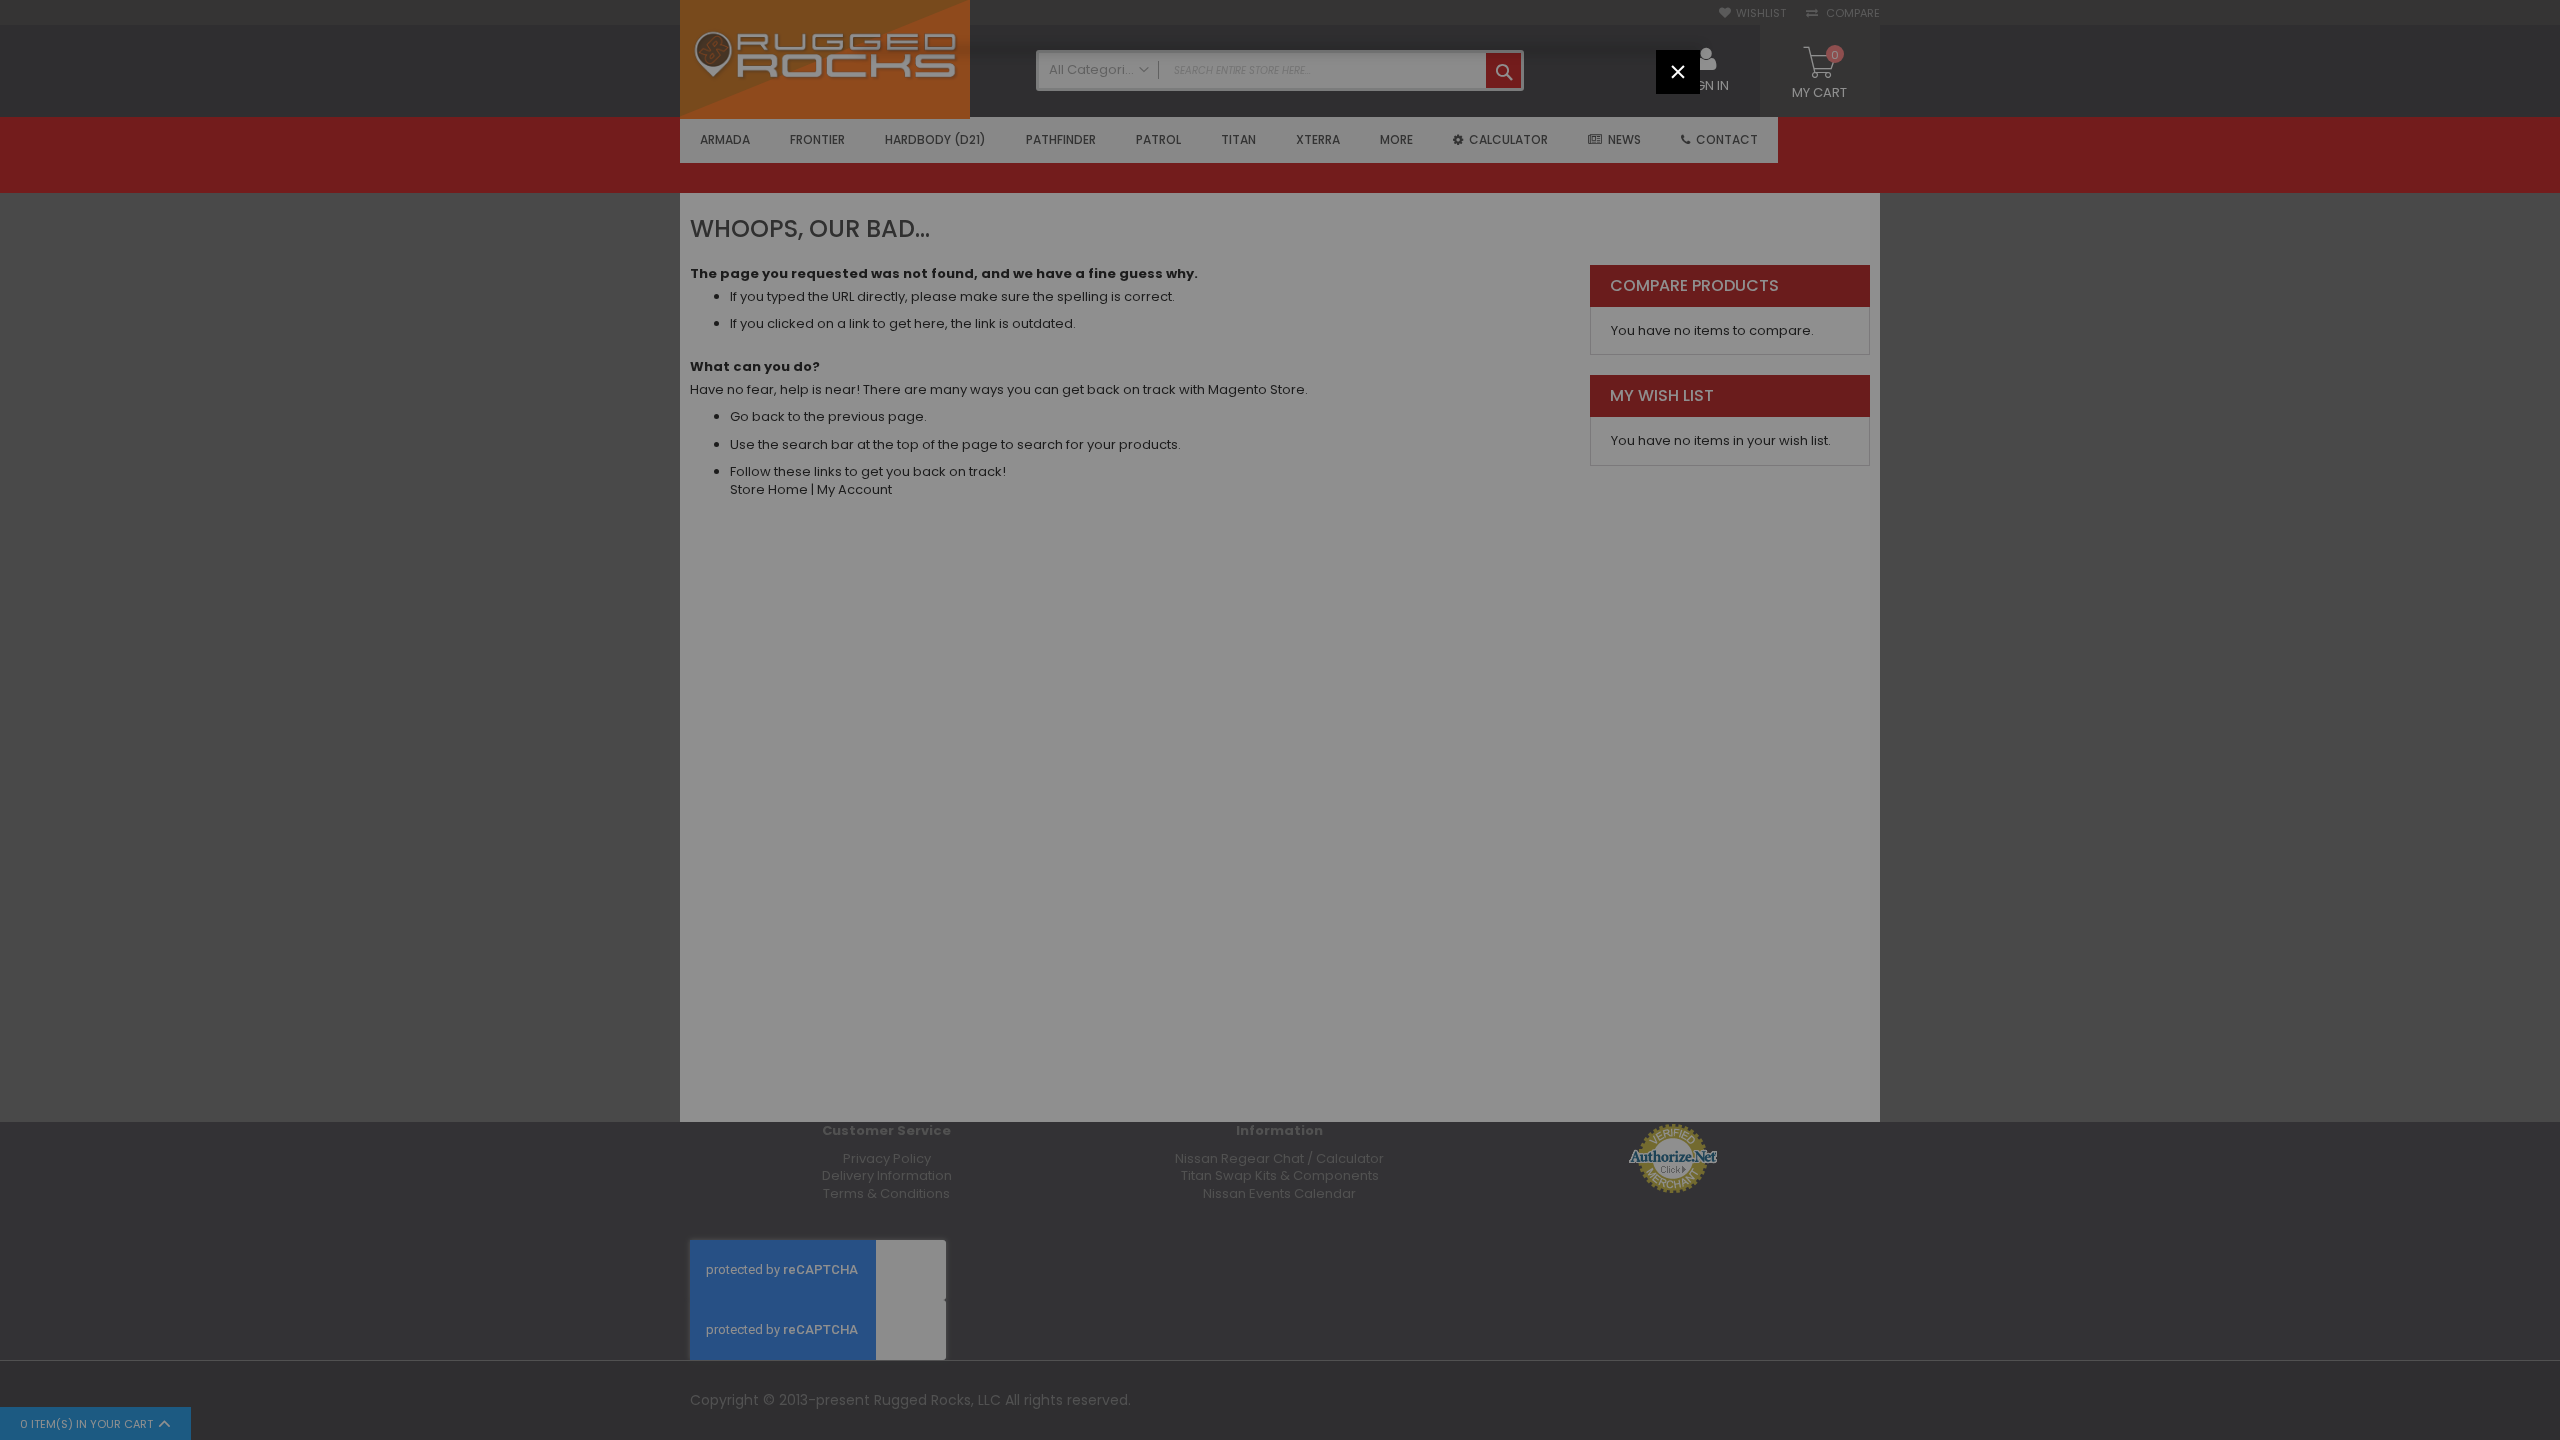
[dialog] (1280, 720)
